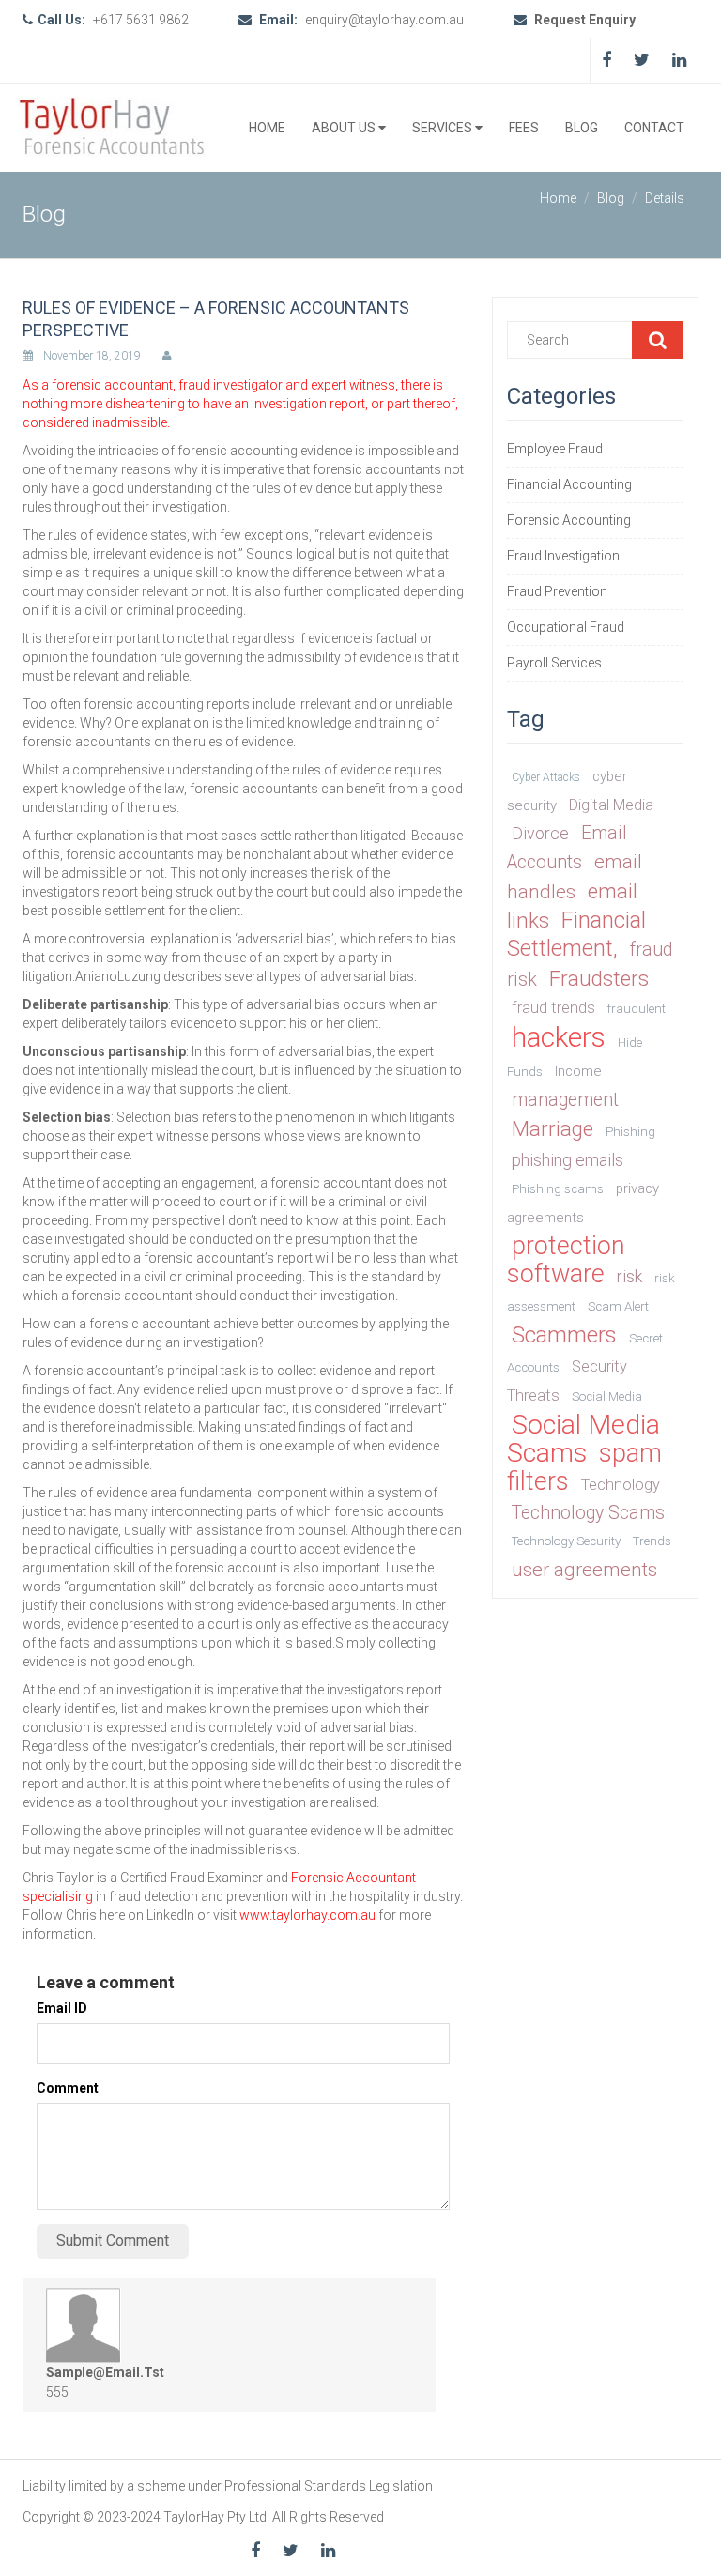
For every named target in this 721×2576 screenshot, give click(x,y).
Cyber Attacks (546, 777)
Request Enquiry (583, 20)
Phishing (630, 1132)
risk (629, 1276)
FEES (524, 128)
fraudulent (637, 1009)
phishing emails (568, 1160)
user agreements (584, 1570)
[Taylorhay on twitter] (642, 60)
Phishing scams (558, 1189)
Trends (652, 1541)
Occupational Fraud (566, 627)
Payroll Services (554, 663)
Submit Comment (113, 2240)
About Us (345, 128)
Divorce (540, 833)
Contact (654, 128)
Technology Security (566, 1541)
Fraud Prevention (557, 591)
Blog (582, 128)
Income (578, 1071)
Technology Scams (588, 1513)
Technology (621, 1485)
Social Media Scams (583, 1439)
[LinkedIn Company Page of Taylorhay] (679, 60)
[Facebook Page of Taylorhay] (606, 60)
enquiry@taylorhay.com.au (386, 20)
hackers (559, 1037)
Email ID (62, 2008)
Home (267, 128)
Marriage (552, 1128)
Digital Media (611, 805)
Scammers (564, 1335)
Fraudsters (599, 978)
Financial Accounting (569, 484)
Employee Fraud (555, 449)
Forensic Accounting (569, 520)
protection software (566, 1260)
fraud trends (553, 1008)
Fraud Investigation (563, 556)
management (565, 1100)
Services (444, 128)
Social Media (607, 1396)
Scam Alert (618, 1306)
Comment (68, 2088)
